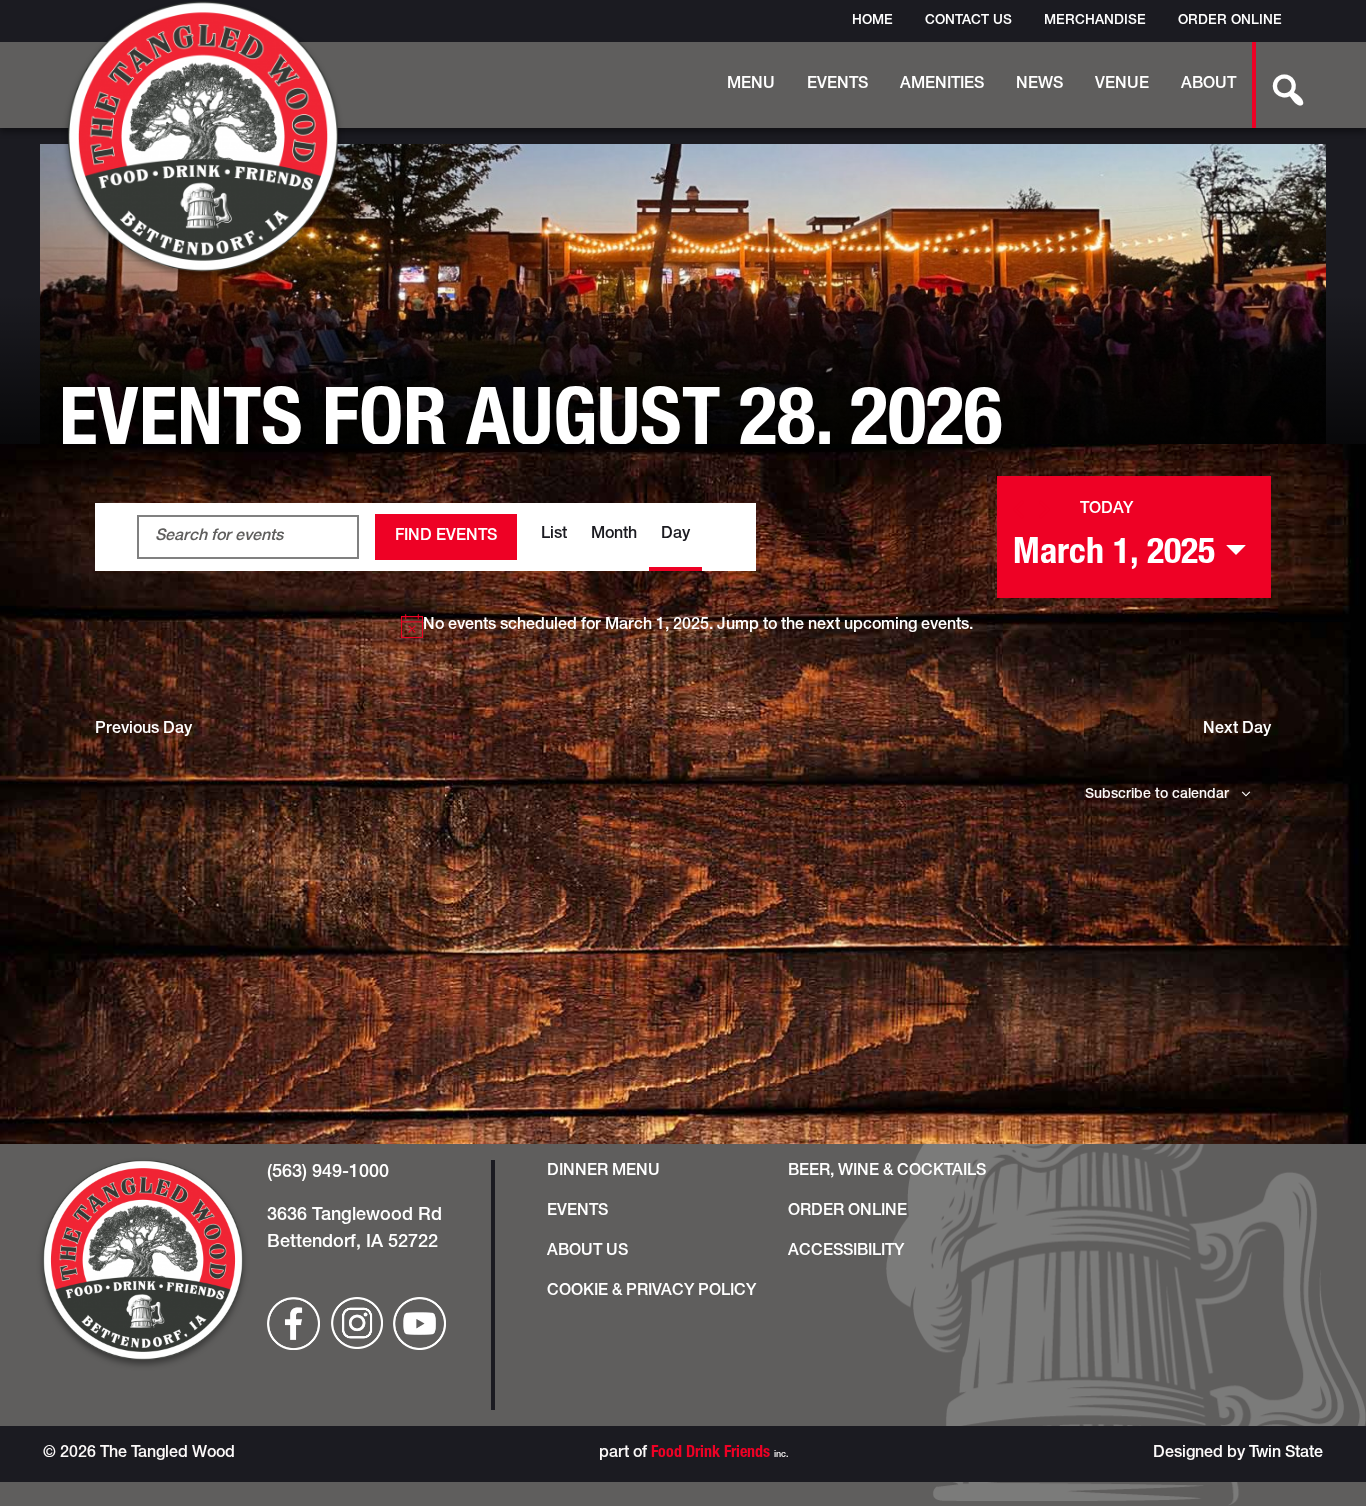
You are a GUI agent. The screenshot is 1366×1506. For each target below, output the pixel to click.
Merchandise (1095, 21)
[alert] (687, 626)
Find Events (446, 537)
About (1208, 85)
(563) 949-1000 (328, 1173)
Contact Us (968, 21)
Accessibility (846, 1252)
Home (872, 21)
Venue (1122, 85)
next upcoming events (888, 626)
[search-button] (1277, 85)
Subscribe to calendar (1157, 795)
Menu (751, 85)
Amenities (942, 85)
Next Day (1237, 730)
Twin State (1286, 1454)
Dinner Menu (603, 1172)
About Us (587, 1252)
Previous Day (143, 730)
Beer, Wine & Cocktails (887, 1172)
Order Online (1230, 21)
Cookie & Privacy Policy (651, 1292)
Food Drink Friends (710, 1454)
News (1039, 85)
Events (837, 85)
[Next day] (1044, 509)
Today (1106, 510)
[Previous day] (1018, 509)
